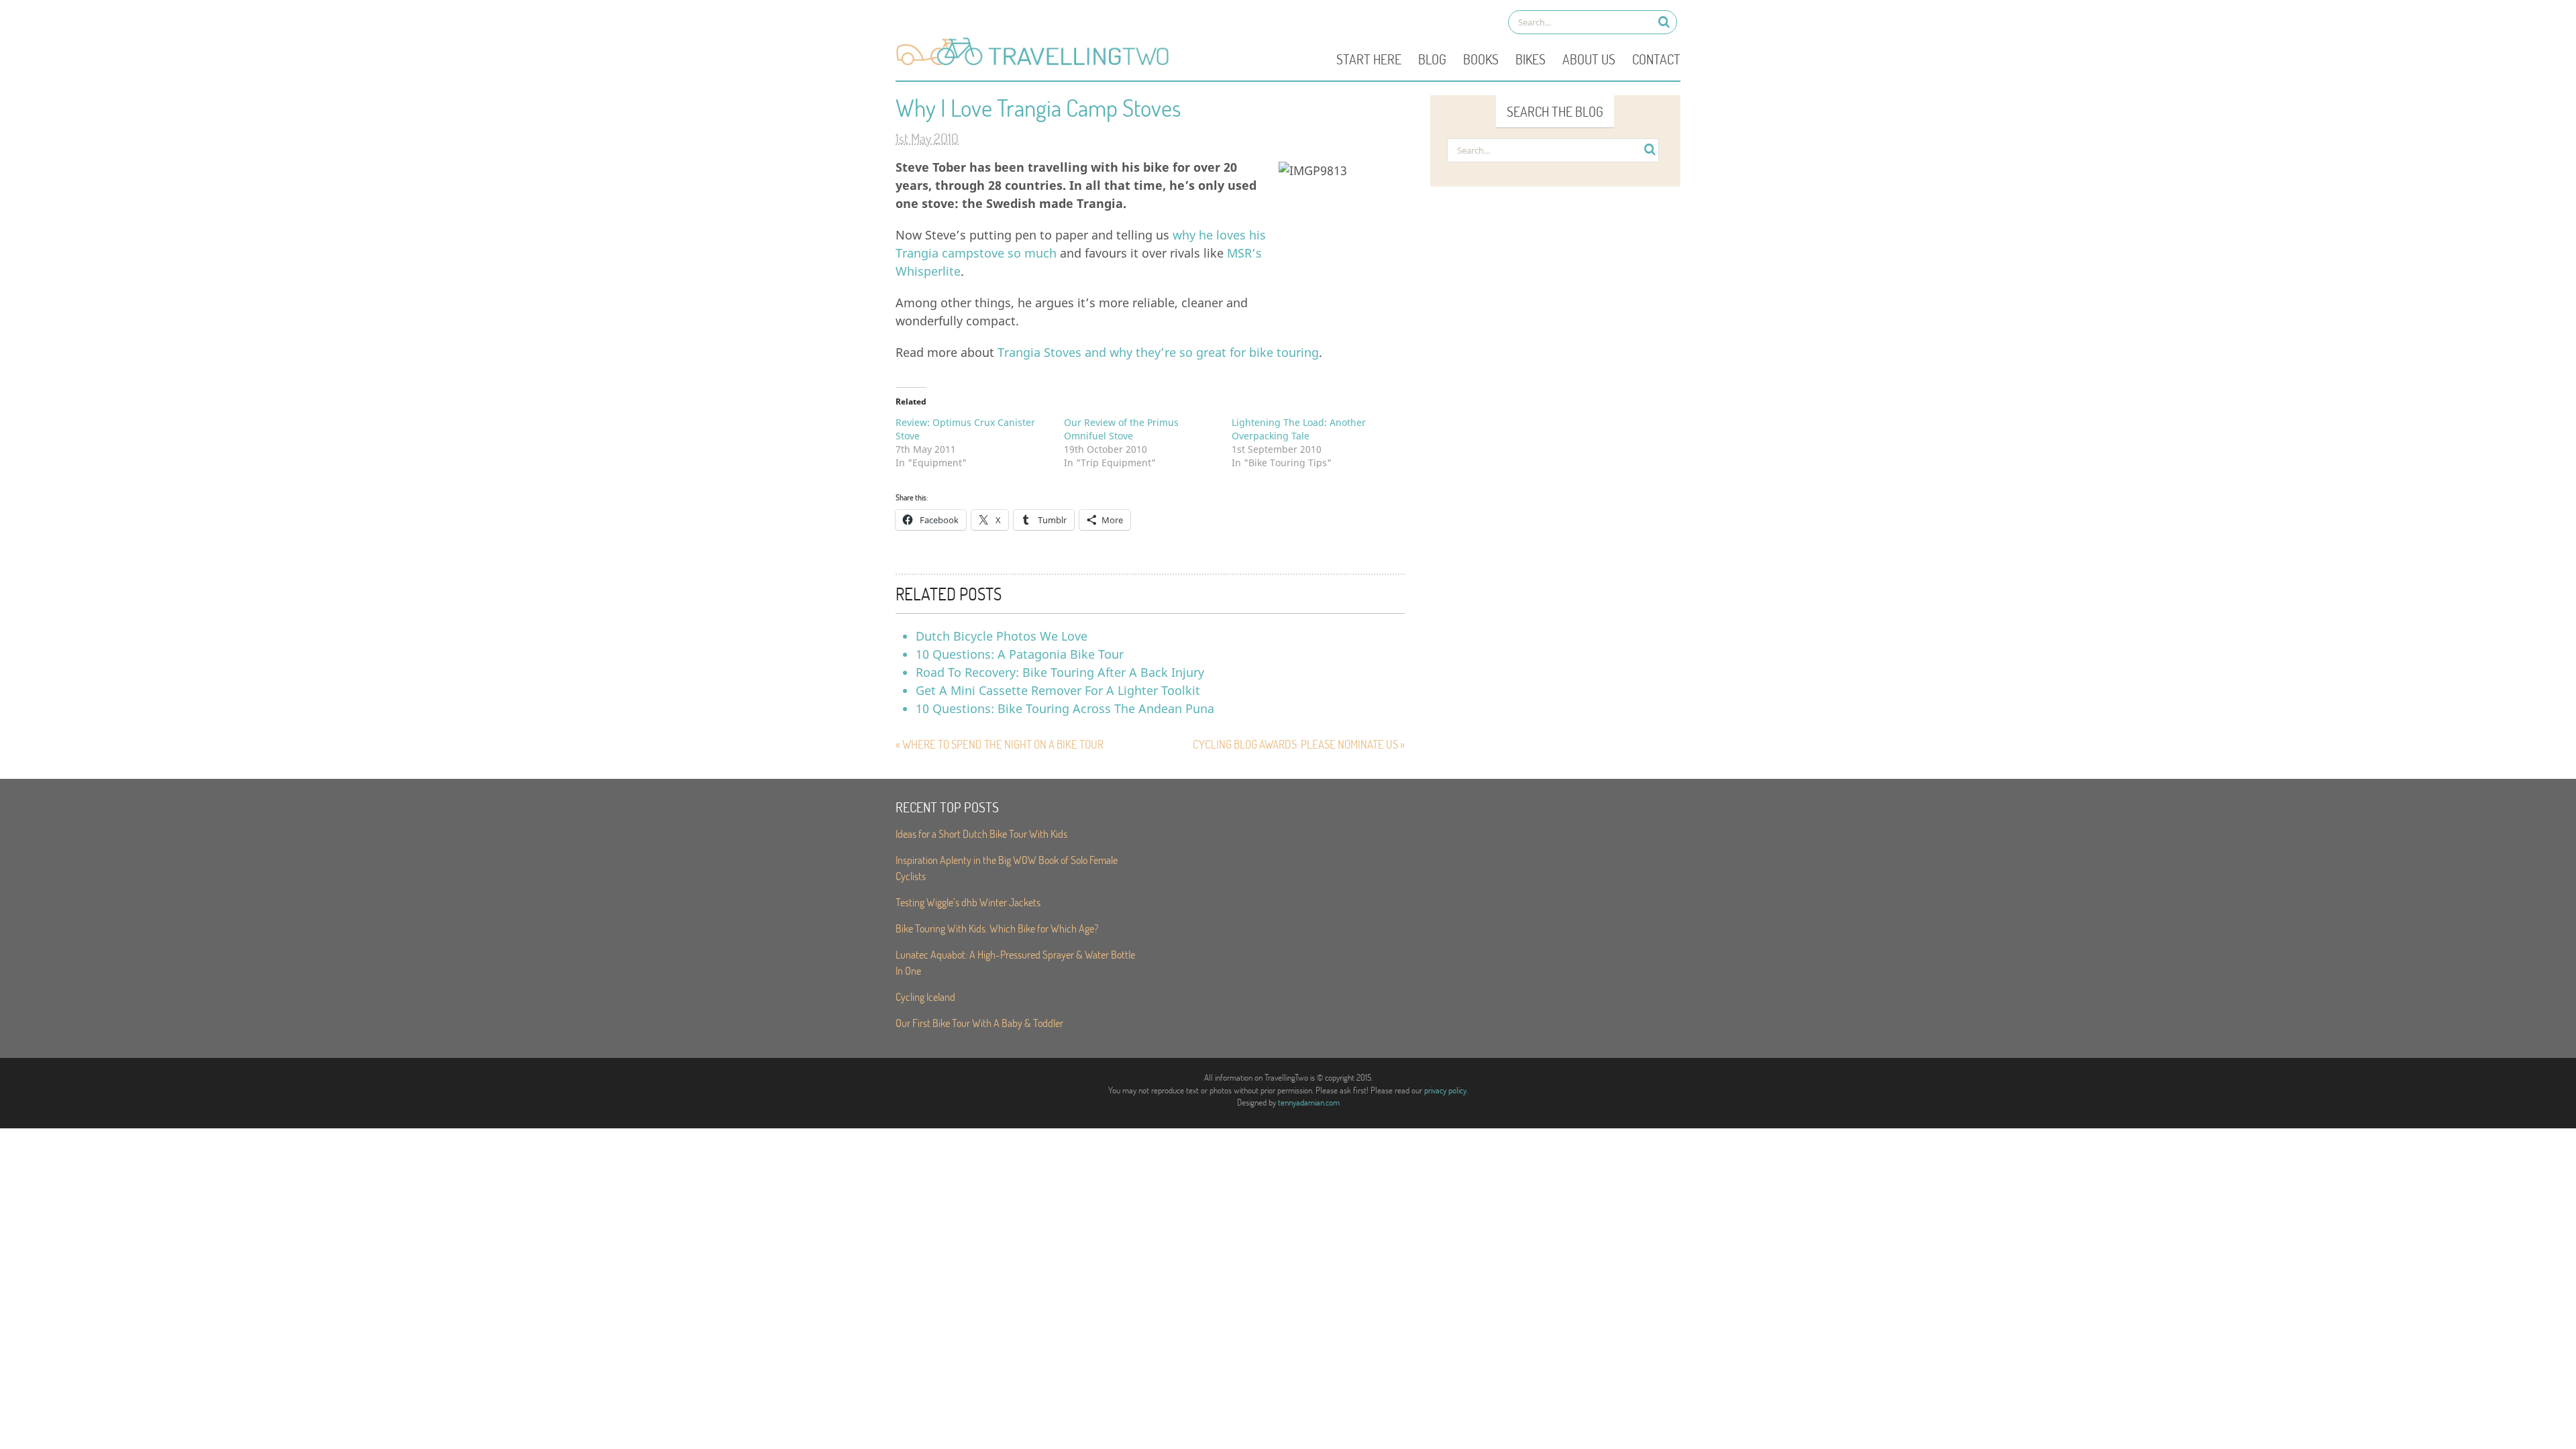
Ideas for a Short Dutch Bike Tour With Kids (981, 834)
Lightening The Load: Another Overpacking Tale (1299, 429)
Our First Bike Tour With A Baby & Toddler (979, 1023)
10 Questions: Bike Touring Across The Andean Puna (1065, 708)
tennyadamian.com (1309, 1102)
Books (1481, 59)
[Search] (1664, 22)
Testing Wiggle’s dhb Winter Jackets (968, 902)
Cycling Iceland (925, 997)
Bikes (1531, 59)
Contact (1656, 59)
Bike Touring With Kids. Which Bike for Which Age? (997, 928)
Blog (1432, 59)
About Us (1589, 59)
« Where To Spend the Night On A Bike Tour (1000, 744)
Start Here (1369, 59)
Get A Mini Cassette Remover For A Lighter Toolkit (1058, 690)
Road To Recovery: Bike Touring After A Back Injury (1060, 672)
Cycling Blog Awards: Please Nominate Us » (1299, 744)
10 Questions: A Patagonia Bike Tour (1020, 654)
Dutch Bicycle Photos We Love (1002, 636)
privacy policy (1445, 1090)
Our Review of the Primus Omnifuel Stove (1121, 429)
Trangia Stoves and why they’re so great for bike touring (1158, 352)
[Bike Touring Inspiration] (1036, 64)
